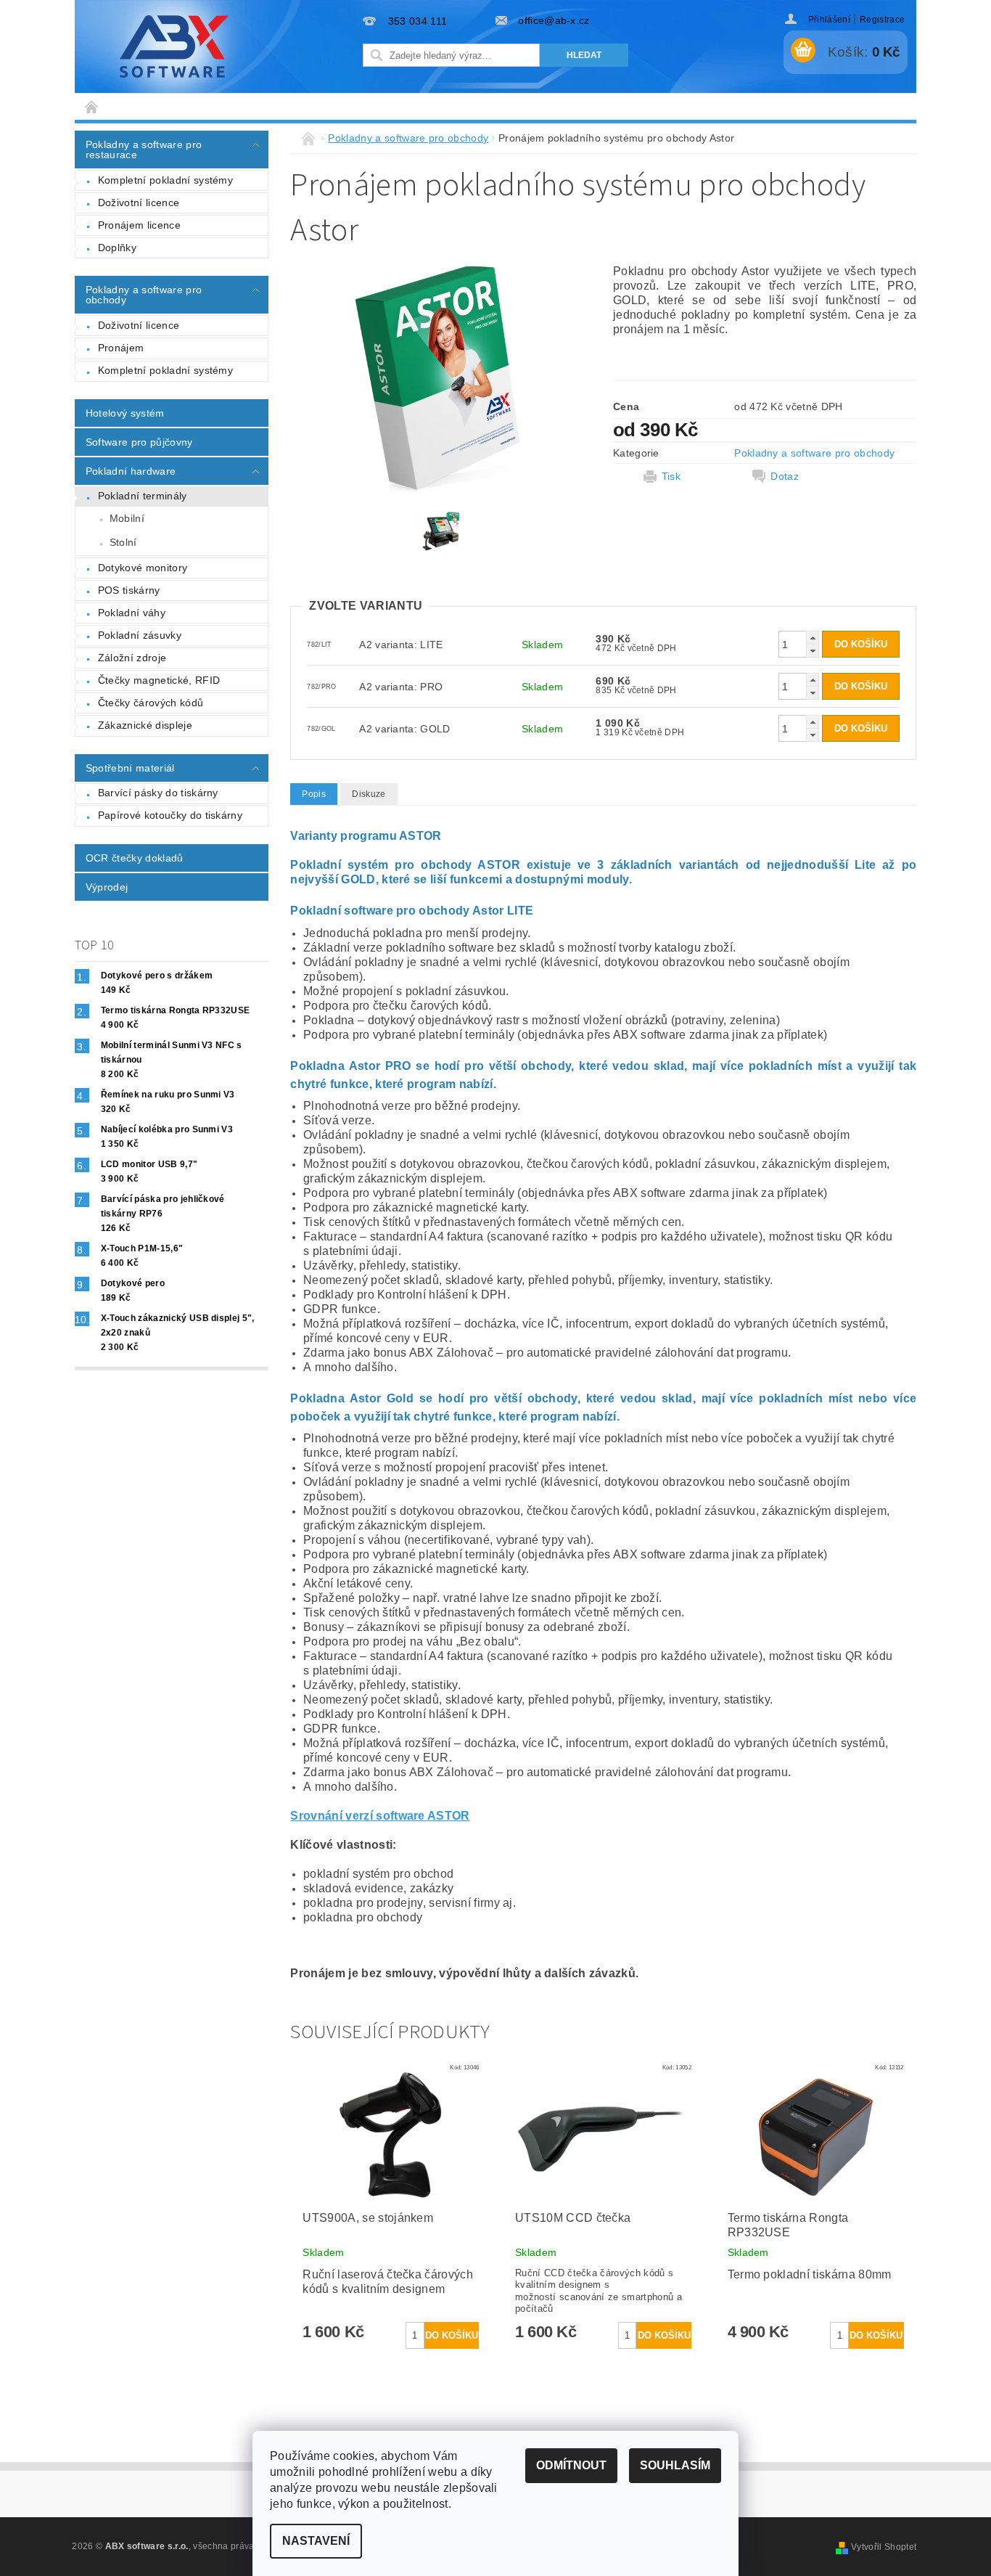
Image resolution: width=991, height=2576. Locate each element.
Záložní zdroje (132, 658)
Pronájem (121, 348)
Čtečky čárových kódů (151, 703)
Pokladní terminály (143, 496)
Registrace (882, 20)
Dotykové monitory (143, 568)
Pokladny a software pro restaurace (144, 150)
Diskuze (369, 794)
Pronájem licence (139, 225)
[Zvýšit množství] (813, 638)
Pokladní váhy (132, 613)
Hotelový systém (125, 413)
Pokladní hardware (131, 471)
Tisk (671, 476)
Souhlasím (675, 2465)
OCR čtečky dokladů (135, 858)
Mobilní (127, 518)
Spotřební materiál (130, 768)
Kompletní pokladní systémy (165, 180)
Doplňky (117, 248)
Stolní (123, 542)
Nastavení (316, 2541)
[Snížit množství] (813, 651)
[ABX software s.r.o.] (174, 46)
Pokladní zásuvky (140, 635)
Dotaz (785, 476)
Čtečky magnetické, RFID (159, 680)
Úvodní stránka (92, 106)
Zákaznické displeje (145, 725)
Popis (314, 794)
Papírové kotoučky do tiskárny (170, 815)
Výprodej (107, 887)
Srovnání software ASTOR (380, 1816)
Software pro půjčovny (139, 442)
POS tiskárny (129, 590)
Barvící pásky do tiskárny (158, 793)
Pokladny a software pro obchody (144, 295)
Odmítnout (571, 2465)
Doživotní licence (139, 203)
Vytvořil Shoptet (884, 2547)
